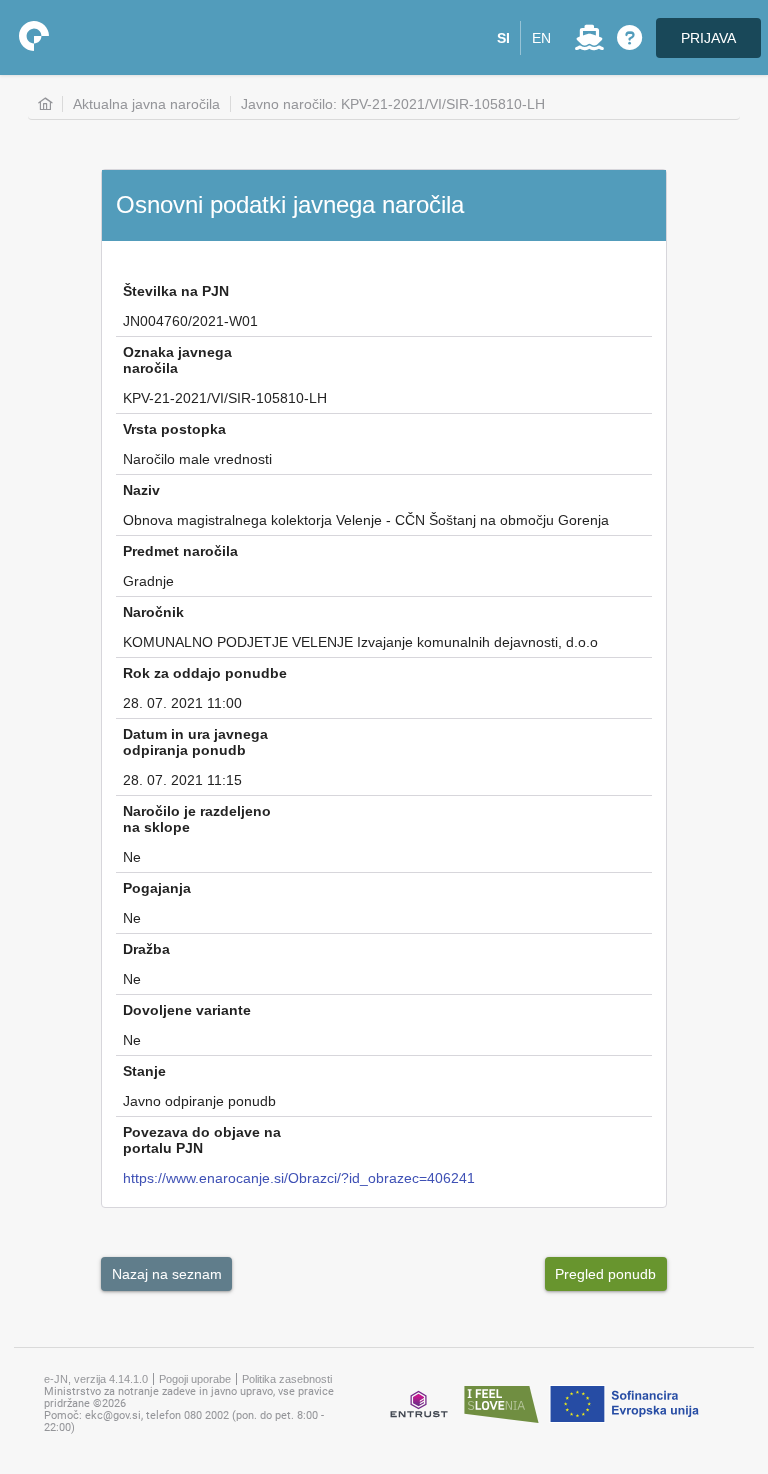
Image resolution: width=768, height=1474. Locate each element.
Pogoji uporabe (195, 1379)
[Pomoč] (629, 38)
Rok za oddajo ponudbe (205, 673)
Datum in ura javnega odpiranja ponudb (195, 742)
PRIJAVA (708, 38)
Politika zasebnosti (287, 1379)
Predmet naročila (180, 551)
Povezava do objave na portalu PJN (202, 1140)
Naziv (141, 490)
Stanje (144, 1071)
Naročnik (153, 612)
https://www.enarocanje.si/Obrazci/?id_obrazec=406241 (299, 1178)
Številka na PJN (176, 291)
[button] (503, 38)
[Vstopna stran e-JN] (34, 36)
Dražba (146, 949)
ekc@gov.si (113, 1415)
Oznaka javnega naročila (177, 360)
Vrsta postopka (174, 429)
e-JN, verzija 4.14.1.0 (96, 1379)
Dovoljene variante (187, 1010)
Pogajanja (157, 888)
